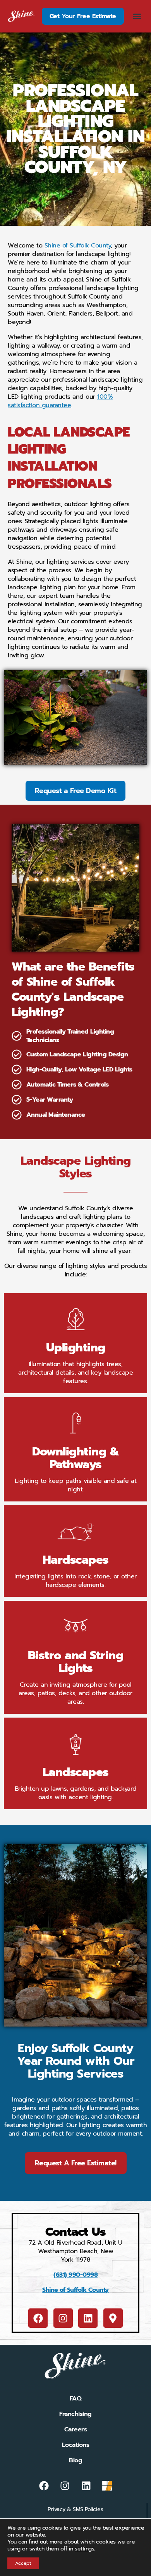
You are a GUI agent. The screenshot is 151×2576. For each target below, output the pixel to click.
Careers (76, 2429)
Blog (75, 2460)
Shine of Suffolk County (75, 2290)
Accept (23, 2563)
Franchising (75, 2414)
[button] (137, 16)
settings (84, 2549)
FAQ (76, 2399)
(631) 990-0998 (75, 2275)
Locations (76, 2445)
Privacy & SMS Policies (75, 2509)
